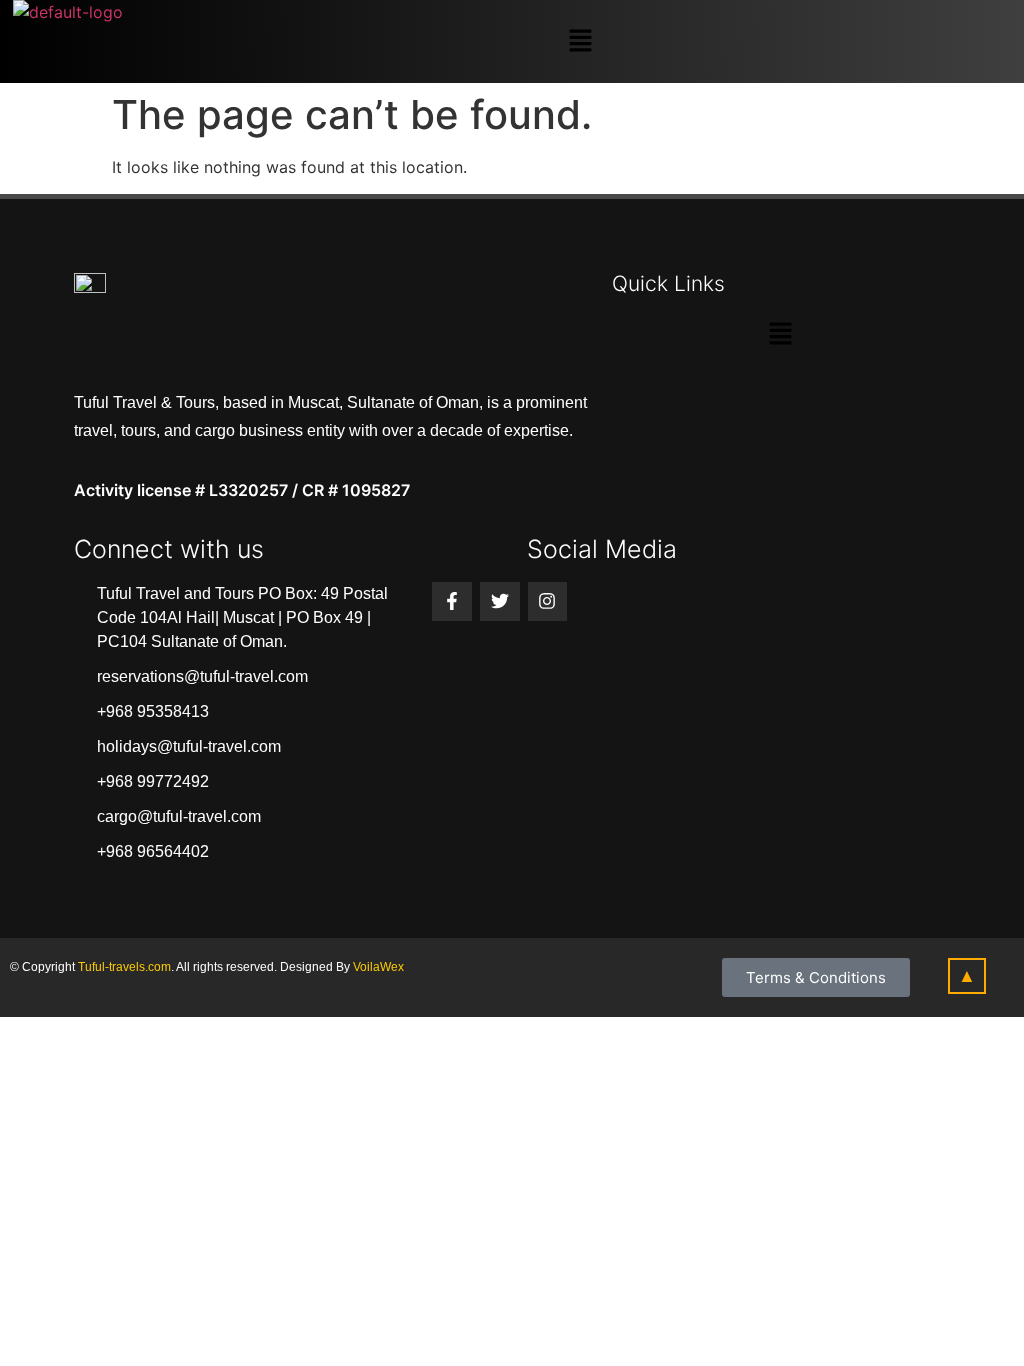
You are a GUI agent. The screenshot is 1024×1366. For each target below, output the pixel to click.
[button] (580, 41)
